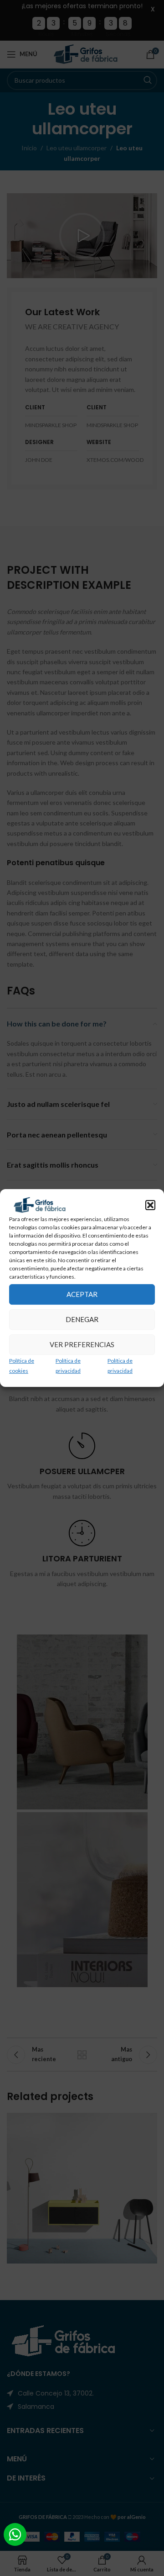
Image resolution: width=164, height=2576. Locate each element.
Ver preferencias (82, 1344)
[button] (150, 1205)
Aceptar (82, 1294)
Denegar (82, 1319)
